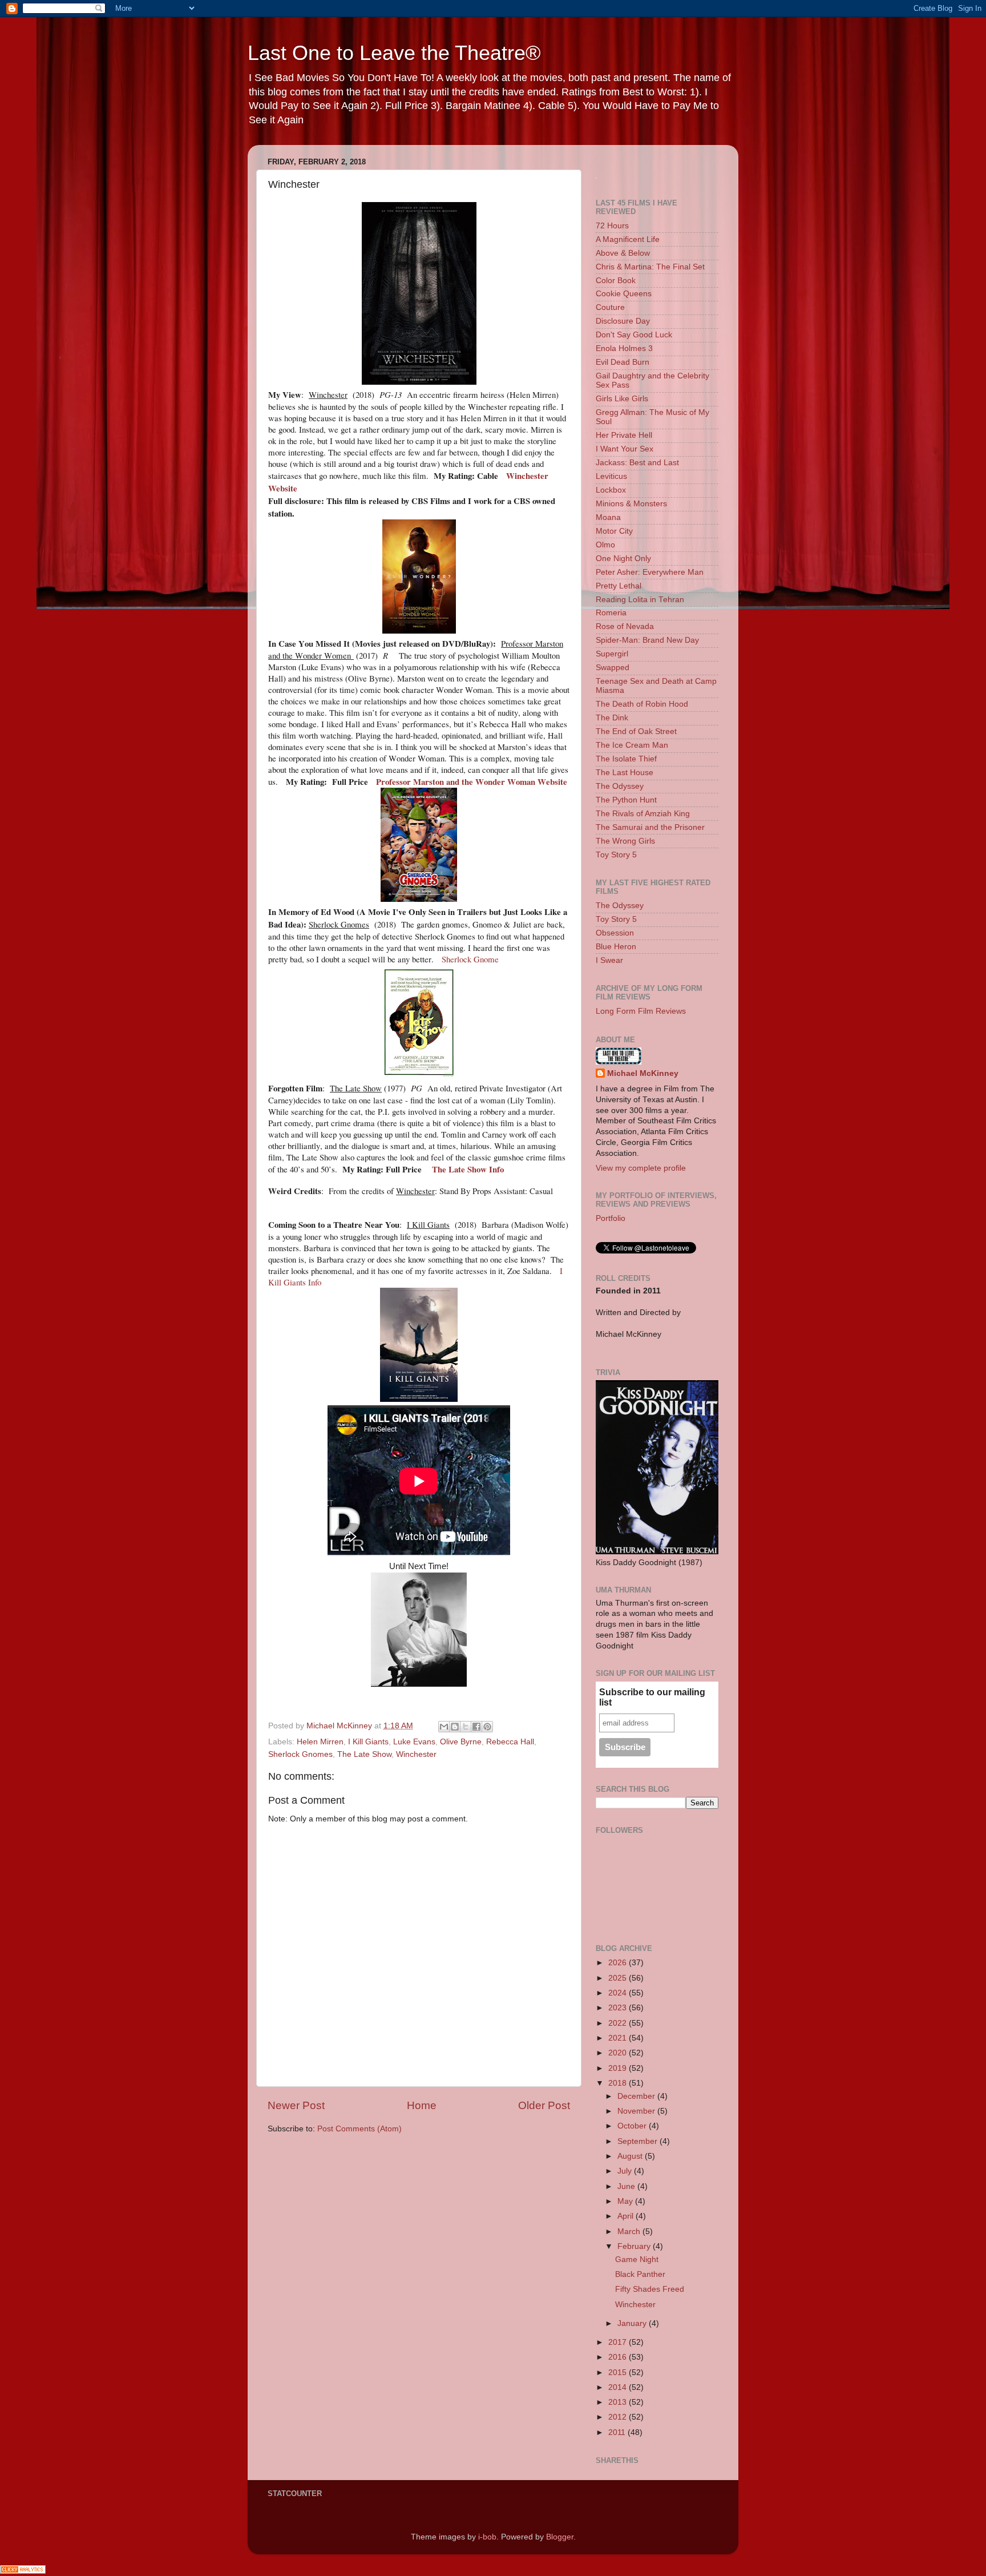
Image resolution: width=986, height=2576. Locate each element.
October (633, 2126)
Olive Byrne (461, 1742)
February (635, 2246)
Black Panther (640, 2274)
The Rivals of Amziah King (643, 814)
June (627, 2186)
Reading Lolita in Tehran (640, 600)
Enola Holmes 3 (624, 348)
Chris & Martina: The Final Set (650, 267)
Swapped (613, 668)
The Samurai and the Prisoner (650, 827)
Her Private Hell (624, 435)
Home (422, 2105)
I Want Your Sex (625, 449)
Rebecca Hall (510, 1742)
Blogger (560, 2537)
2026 (619, 1963)
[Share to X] (466, 1727)
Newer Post (296, 2105)
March (630, 2232)
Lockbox (611, 490)
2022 (619, 2023)
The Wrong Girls (625, 841)
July (626, 2171)
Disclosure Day (623, 321)
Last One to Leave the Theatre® (394, 53)
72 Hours (612, 226)
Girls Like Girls (622, 399)
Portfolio (611, 1218)
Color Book (616, 281)
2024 (619, 1993)
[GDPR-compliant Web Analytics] (23, 2571)
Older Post (544, 2105)
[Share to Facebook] (476, 1727)
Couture (610, 307)
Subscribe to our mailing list (652, 1697)
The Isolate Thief (626, 759)
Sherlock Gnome (470, 959)
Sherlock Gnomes (300, 1754)
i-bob (487, 2537)
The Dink (612, 718)
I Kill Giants (368, 1742)
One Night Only (623, 559)
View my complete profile (641, 1168)
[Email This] (444, 1727)
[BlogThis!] (455, 1727)
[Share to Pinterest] (487, 1727)
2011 (618, 2432)
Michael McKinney (643, 1073)
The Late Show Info (468, 1169)
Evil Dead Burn (623, 362)
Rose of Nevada (625, 626)
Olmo (605, 545)
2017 (619, 2342)
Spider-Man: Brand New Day (647, 640)
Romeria (611, 613)
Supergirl (612, 654)
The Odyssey (620, 786)
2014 (619, 2387)
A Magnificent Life (628, 239)
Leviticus (611, 476)
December (637, 2096)
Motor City (614, 531)
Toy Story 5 (616, 855)
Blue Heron (616, 947)
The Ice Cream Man (632, 745)
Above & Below (623, 253)
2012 (619, 2417)
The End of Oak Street (636, 731)
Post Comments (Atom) (359, 2129)
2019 (619, 2068)
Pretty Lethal (619, 586)
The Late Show (364, 1754)
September (639, 2141)
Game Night (637, 2259)
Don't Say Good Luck (634, 335)
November (637, 2111)
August (631, 2156)
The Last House (625, 773)
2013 (619, 2402)
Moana (608, 517)
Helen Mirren (320, 1742)
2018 (619, 2083)
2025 (619, 1978)
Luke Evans (414, 1742)
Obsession (615, 933)
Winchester (416, 1754)
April (627, 2216)
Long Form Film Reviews (641, 1011)
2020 (619, 2053)
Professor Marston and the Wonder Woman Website (472, 781)
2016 (619, 2357)
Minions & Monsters (631, 504)
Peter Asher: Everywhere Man (650, 572)
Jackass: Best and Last (637, 463)
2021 (619, 2038)
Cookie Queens (624, 294)
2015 (619, 2373)
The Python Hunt (626, 800)
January (633, 2323)
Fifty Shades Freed (650, 2289)
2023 (619, 2008)
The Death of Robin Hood (642, 704)
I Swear (609, 960)
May (626, 2201)
